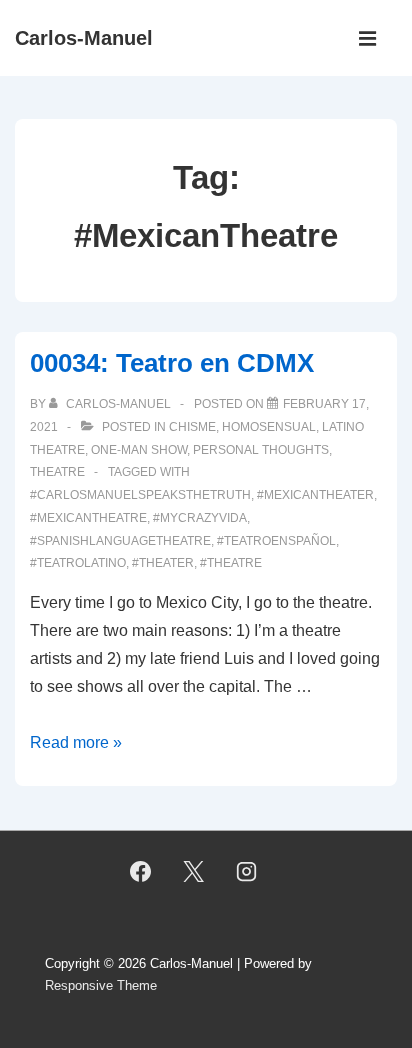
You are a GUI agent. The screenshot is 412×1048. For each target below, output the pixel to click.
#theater (163, 563)
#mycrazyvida (200, 518)
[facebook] (141, 872)
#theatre (231, 563)
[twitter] (194, 872)
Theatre (57, 472)
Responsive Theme (101, 985)
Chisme (192, 427)
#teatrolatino (78, 563)
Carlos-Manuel (84, 38)
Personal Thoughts (261, 450)
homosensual (269, 427)
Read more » (76, 742)
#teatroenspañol (276, 541)
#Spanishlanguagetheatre (120, 541)
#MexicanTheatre (88, 518)
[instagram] (246, 872)
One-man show (139, 450)
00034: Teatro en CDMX (172, 363)
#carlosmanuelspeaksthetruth (140, 495)
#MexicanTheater (315, 495)
